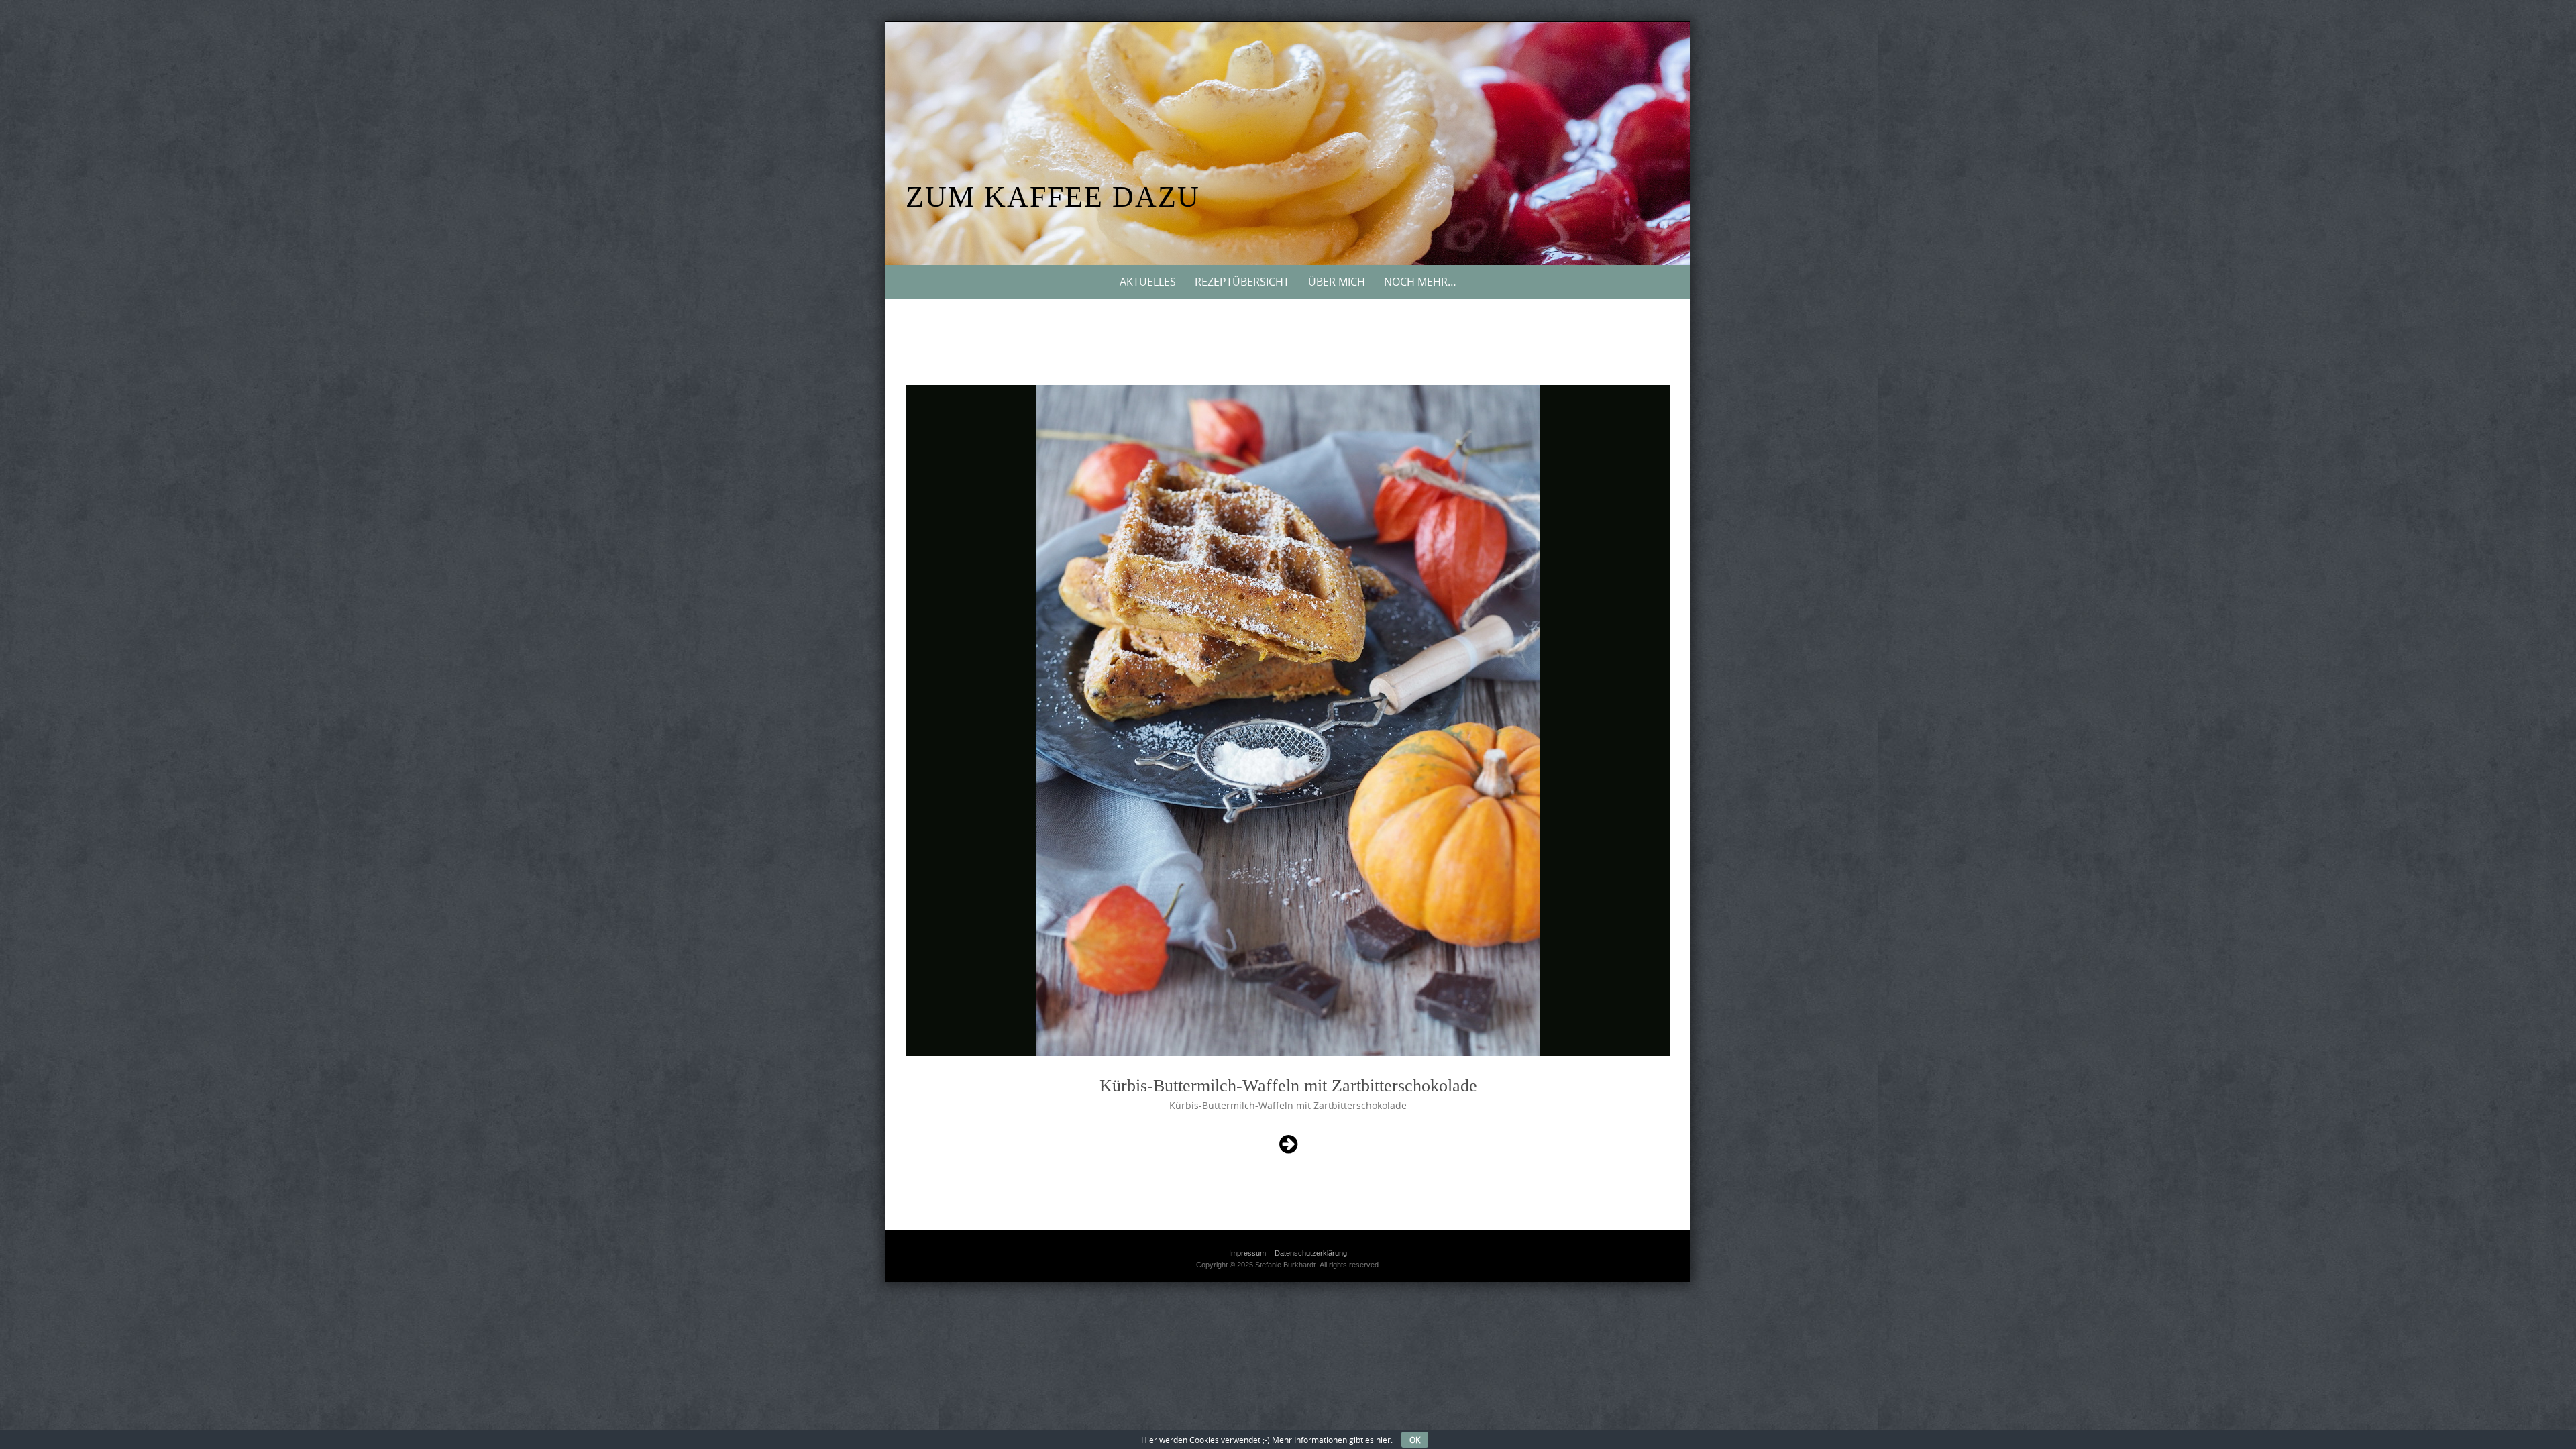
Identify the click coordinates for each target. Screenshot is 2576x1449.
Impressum (1247, 1253)
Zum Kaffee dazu (1053, 197)
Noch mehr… (1420, 282)
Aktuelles (1148, 282)
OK (1415, 1440)
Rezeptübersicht (1242, 282)
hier (1383, 1440)
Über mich (1337, 282)
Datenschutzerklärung (1311, 1253)
